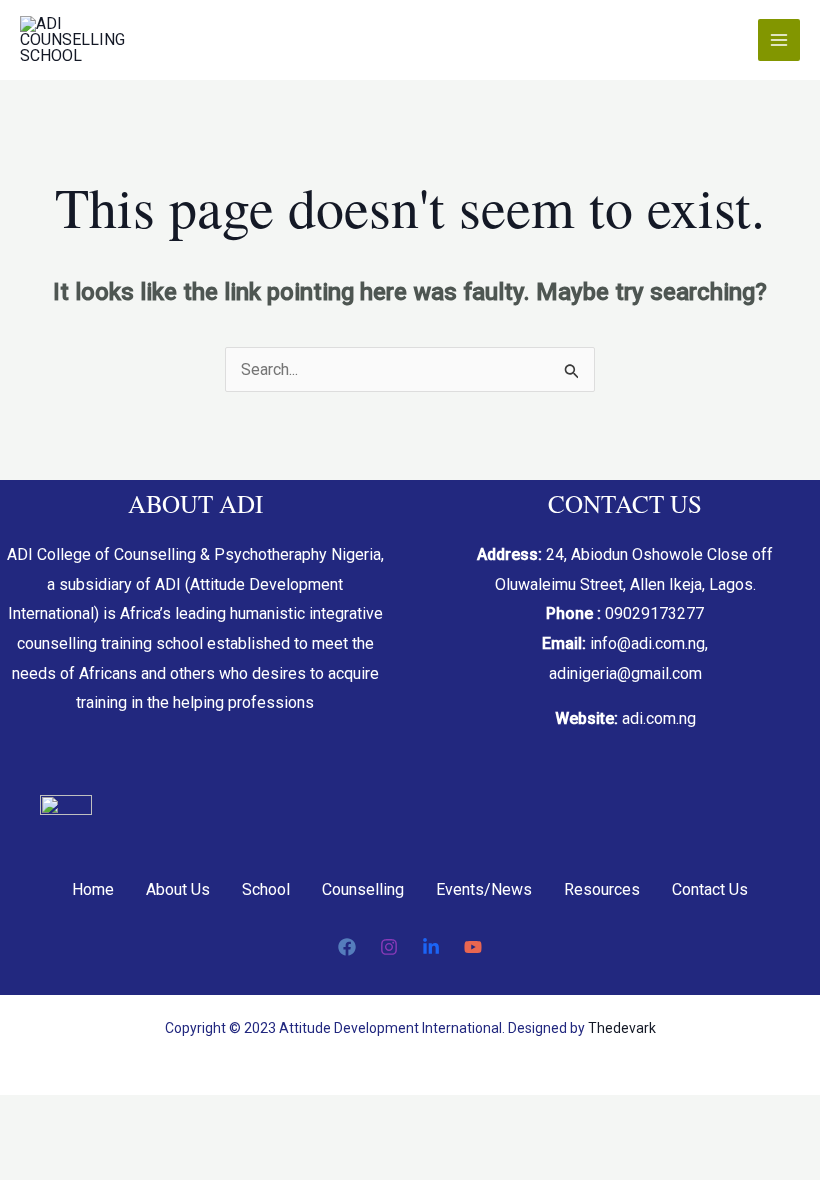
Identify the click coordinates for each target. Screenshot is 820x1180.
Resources (602, 889)
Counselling (363, 889)
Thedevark (622, 1028)
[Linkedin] (431, 947)
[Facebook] (347, 947)
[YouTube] (473, 947)
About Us (178, 889)
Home (93, 889)
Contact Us (710, 889)
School (266, 889)
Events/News (484, 889)
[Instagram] (389, 947)
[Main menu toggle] (779, 40)
